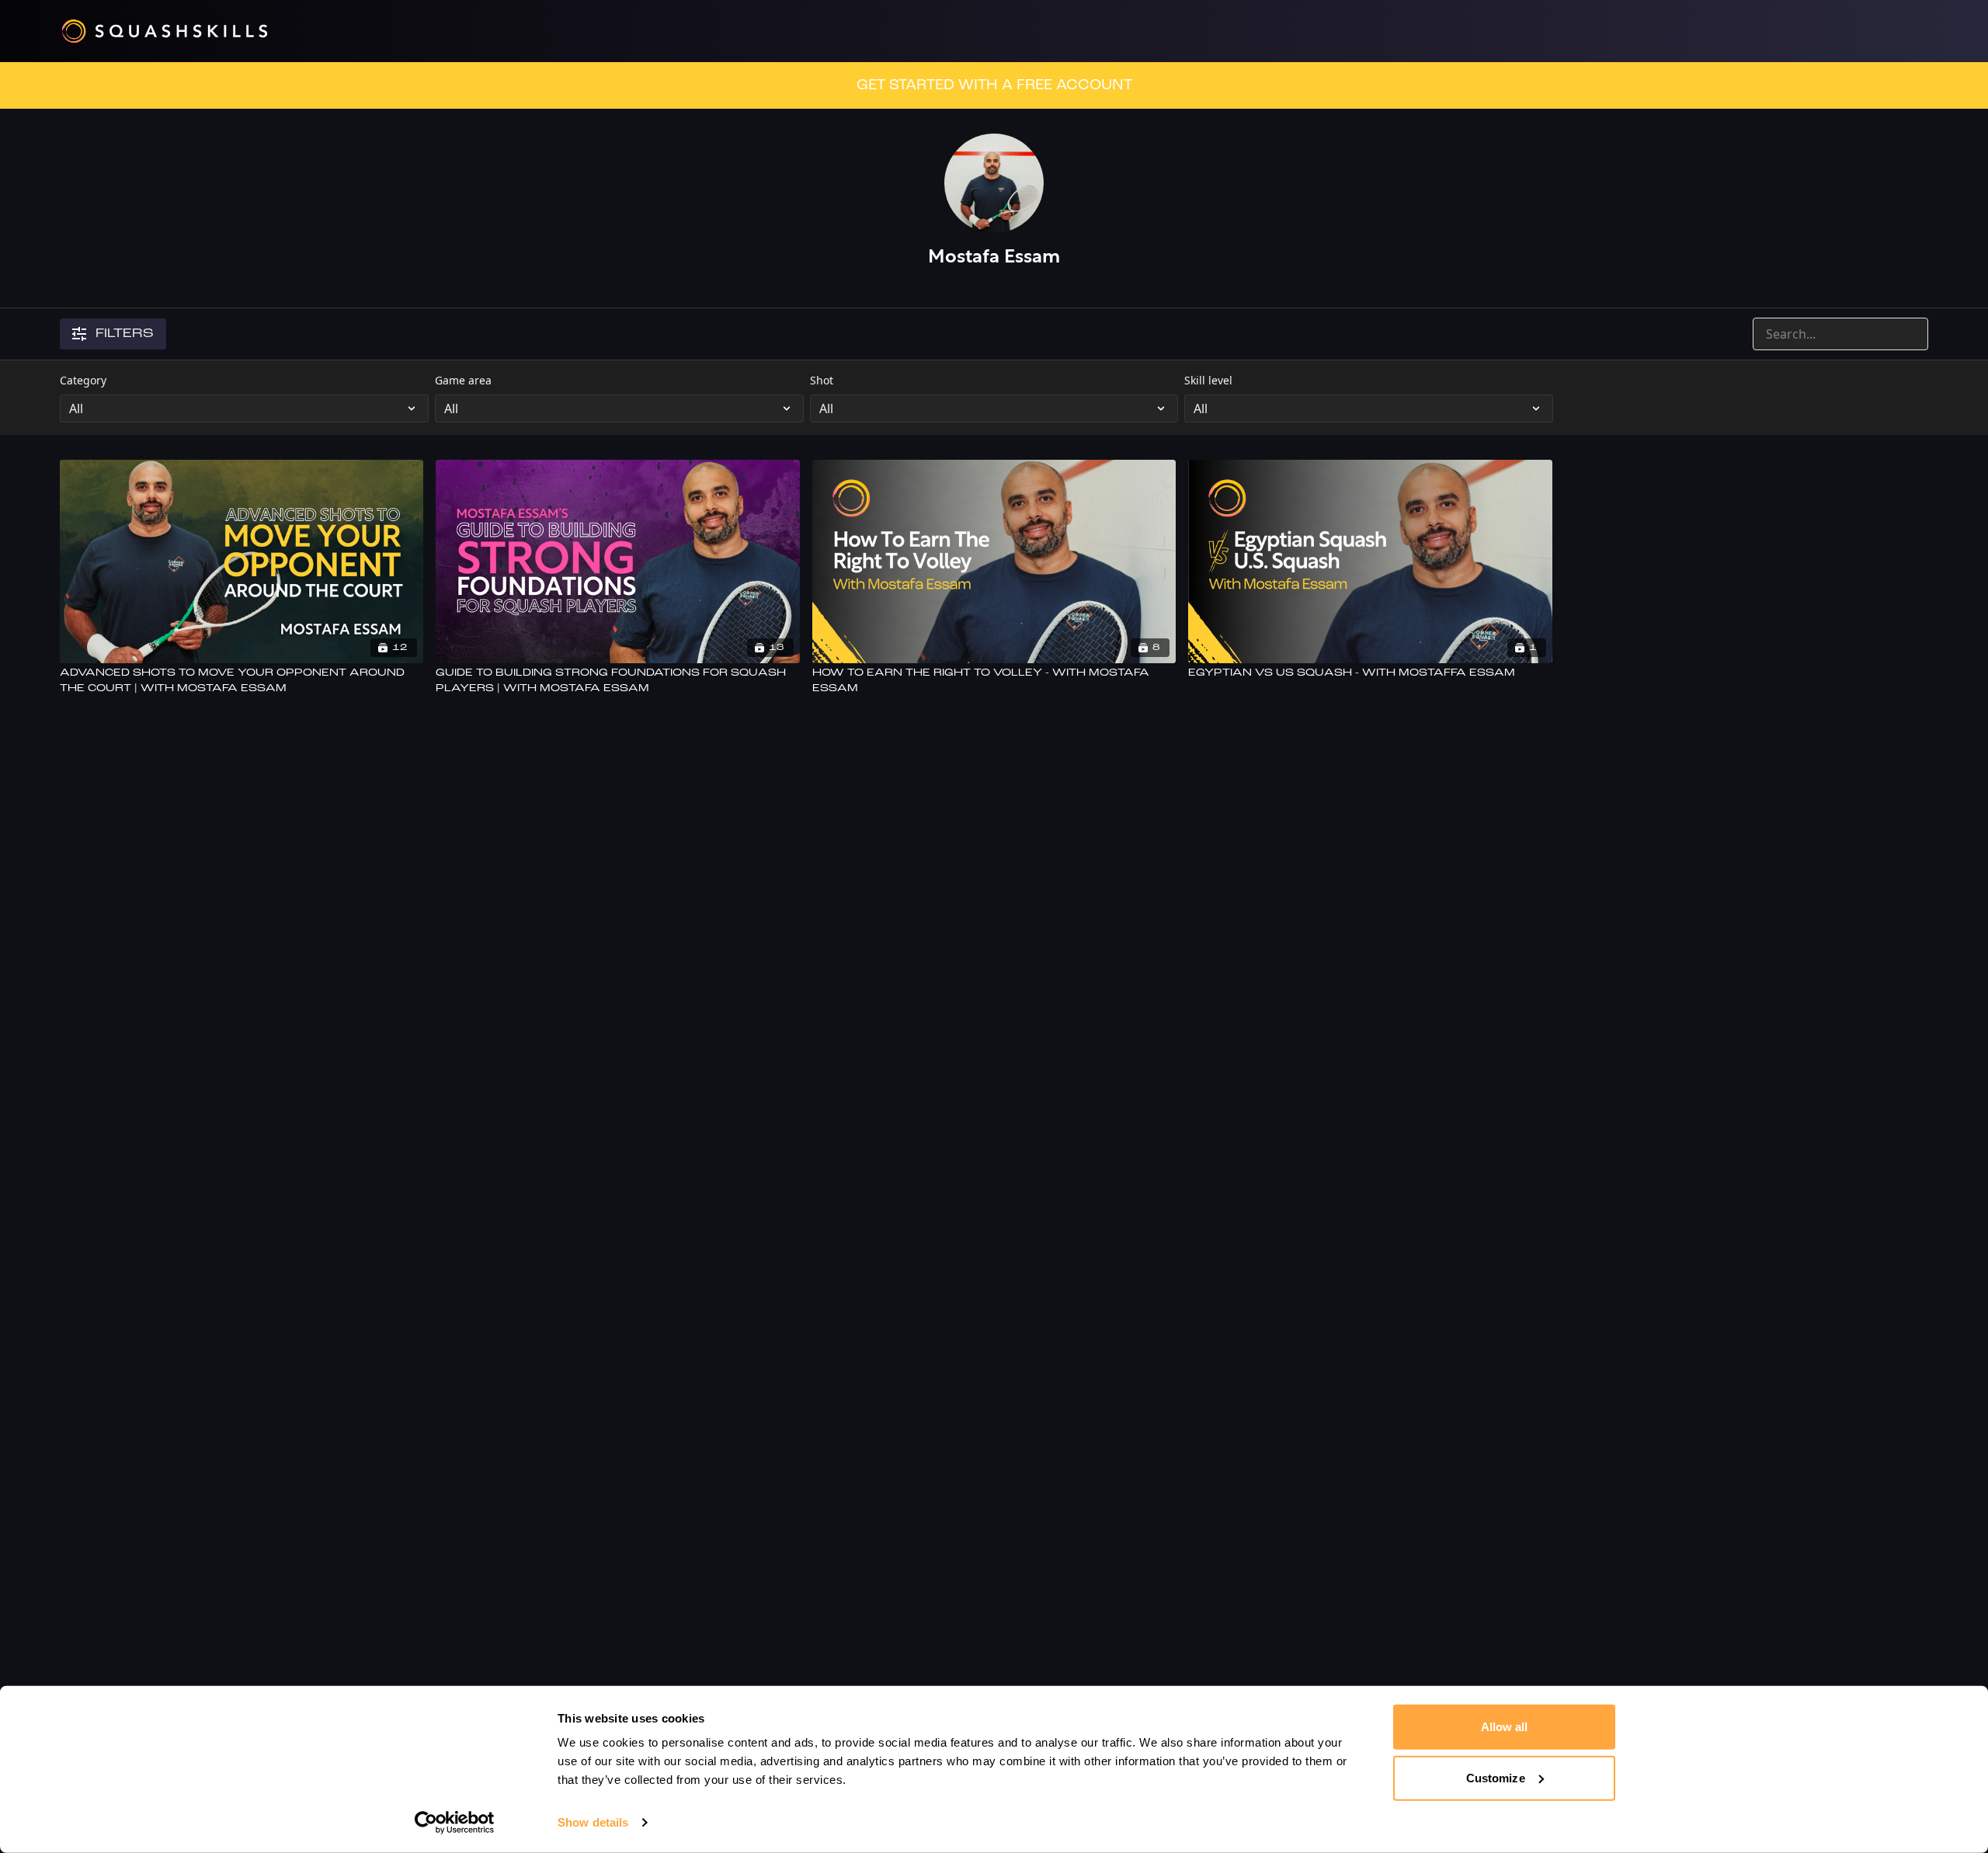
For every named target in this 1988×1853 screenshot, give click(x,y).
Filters (125, 334)
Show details (593, 1822)
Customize (1496, 1777)
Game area (463, 380)
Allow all (1505, 1727)
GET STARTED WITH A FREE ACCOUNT (994, 85)
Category (83, 380)
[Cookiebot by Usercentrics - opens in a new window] (455, 1823)
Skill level (1208, 380)
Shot (822, 380)
